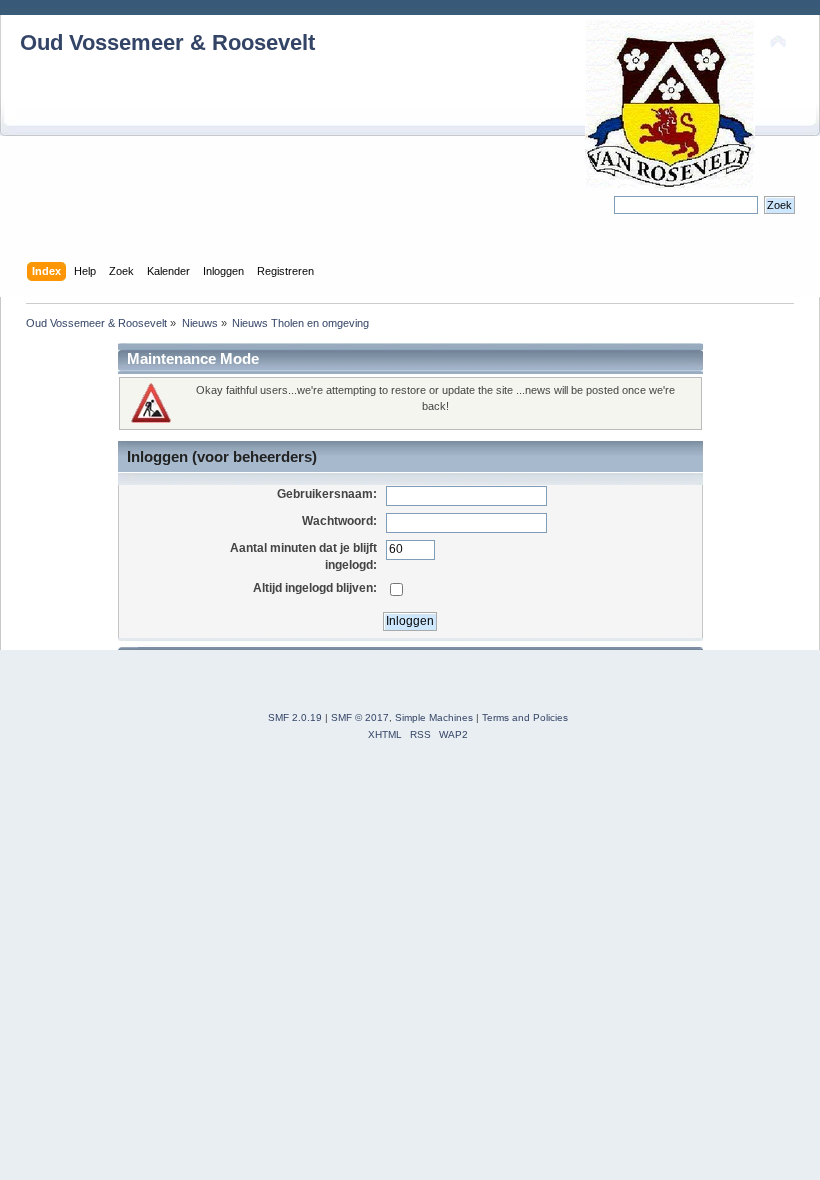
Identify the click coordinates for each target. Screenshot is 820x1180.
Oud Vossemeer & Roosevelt (167, 42)
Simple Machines (434, 717)
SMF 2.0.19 (295, 717)
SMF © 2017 (360, 717)
